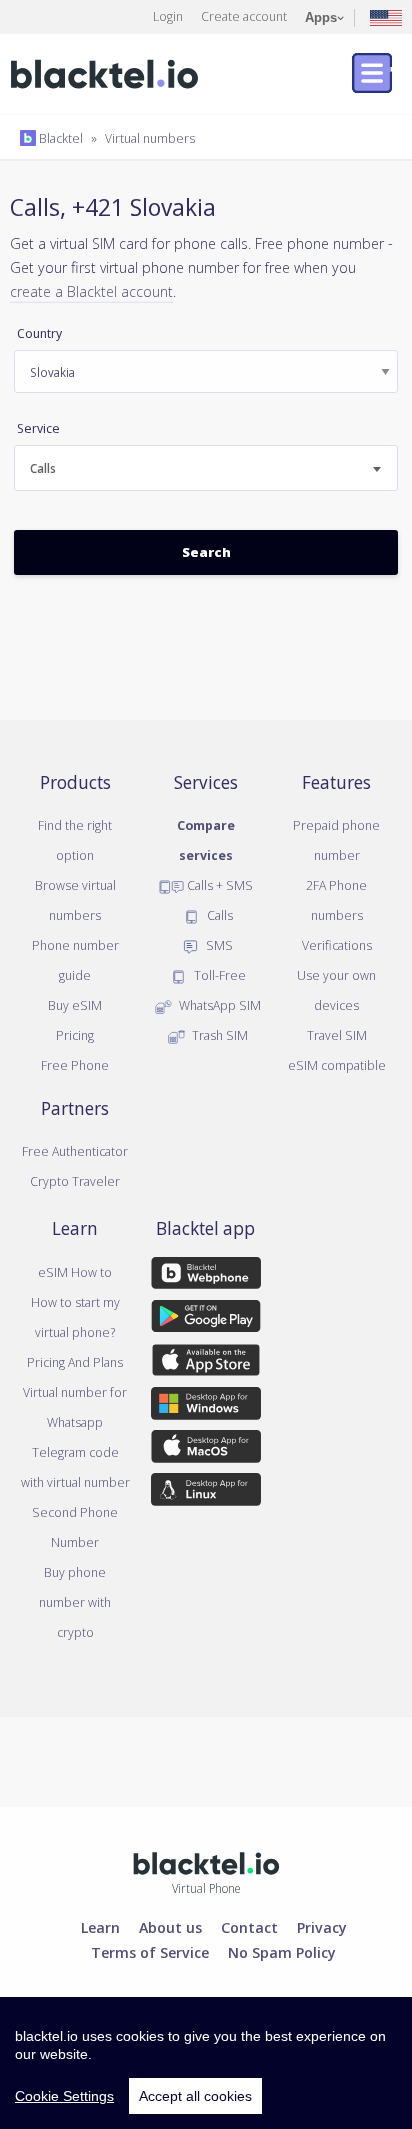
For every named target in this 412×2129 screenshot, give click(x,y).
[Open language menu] (386, 16)
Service (38, 428)
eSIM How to (75, 1272)
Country (39, 333)
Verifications (337, 945)
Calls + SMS (218, 885)
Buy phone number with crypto (75, 1602)
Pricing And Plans (75, 1362)
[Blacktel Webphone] (206, 1277)
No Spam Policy (282, 1952)
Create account (244, 16)
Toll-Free (218, 975)
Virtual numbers (150, 138)
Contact (249, 1927)
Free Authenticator (75, 1151)
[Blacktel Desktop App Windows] (206, 1407)
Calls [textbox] (43, 468)
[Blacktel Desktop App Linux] (206, 1493)
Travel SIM (337, 1035)
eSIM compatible (337, 1065)
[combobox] (206, 468)
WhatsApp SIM (218, 1005)
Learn (100, 1927)
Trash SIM (218, 1035)
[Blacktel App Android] (206, 1320)
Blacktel (59, 138)
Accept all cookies (195, 2096)
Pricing (75, 1035)
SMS (218, 945)
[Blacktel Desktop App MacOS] (206, 1450)
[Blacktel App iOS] (206, 1364)
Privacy (322, 1927)
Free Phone (75, 1065)
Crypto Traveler (75, 1181)
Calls (218, 915)
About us (170, 1927)
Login (168, 16)
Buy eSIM (75, 1005)
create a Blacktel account (91, 291)
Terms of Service (150, 1952)
